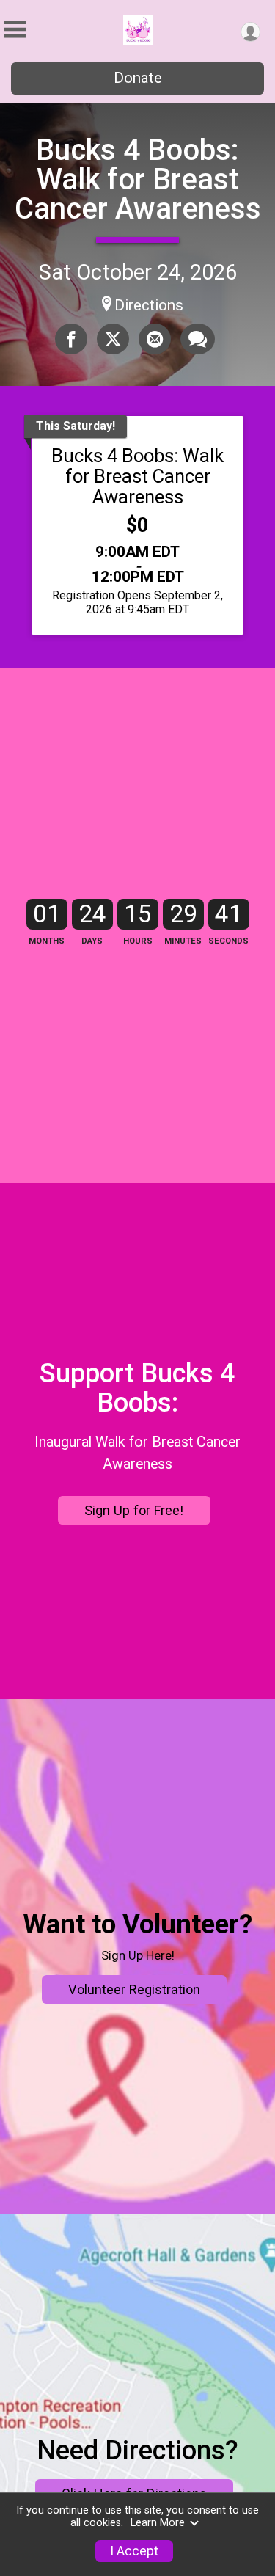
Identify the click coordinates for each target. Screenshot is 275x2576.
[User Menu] (250, 32)
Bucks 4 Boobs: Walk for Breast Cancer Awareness (138, 179)
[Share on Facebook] (71, 339)
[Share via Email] (155, 339)
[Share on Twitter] (113, 339)
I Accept (134, 2551)
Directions (149, 305)
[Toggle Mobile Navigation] (15, 30)
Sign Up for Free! (134, 1510)
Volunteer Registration (134, 1989)
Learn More (158, 2523)
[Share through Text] (198, 339)
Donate (138, 78)
